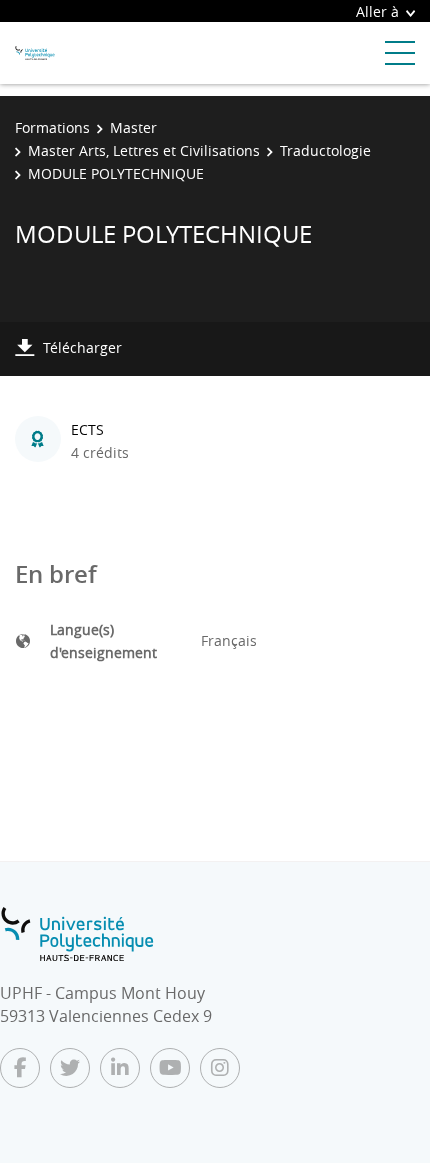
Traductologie (325, 150)
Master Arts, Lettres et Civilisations (144, 150)
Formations (52, 127)
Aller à (377, 11)
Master (133, 127)
